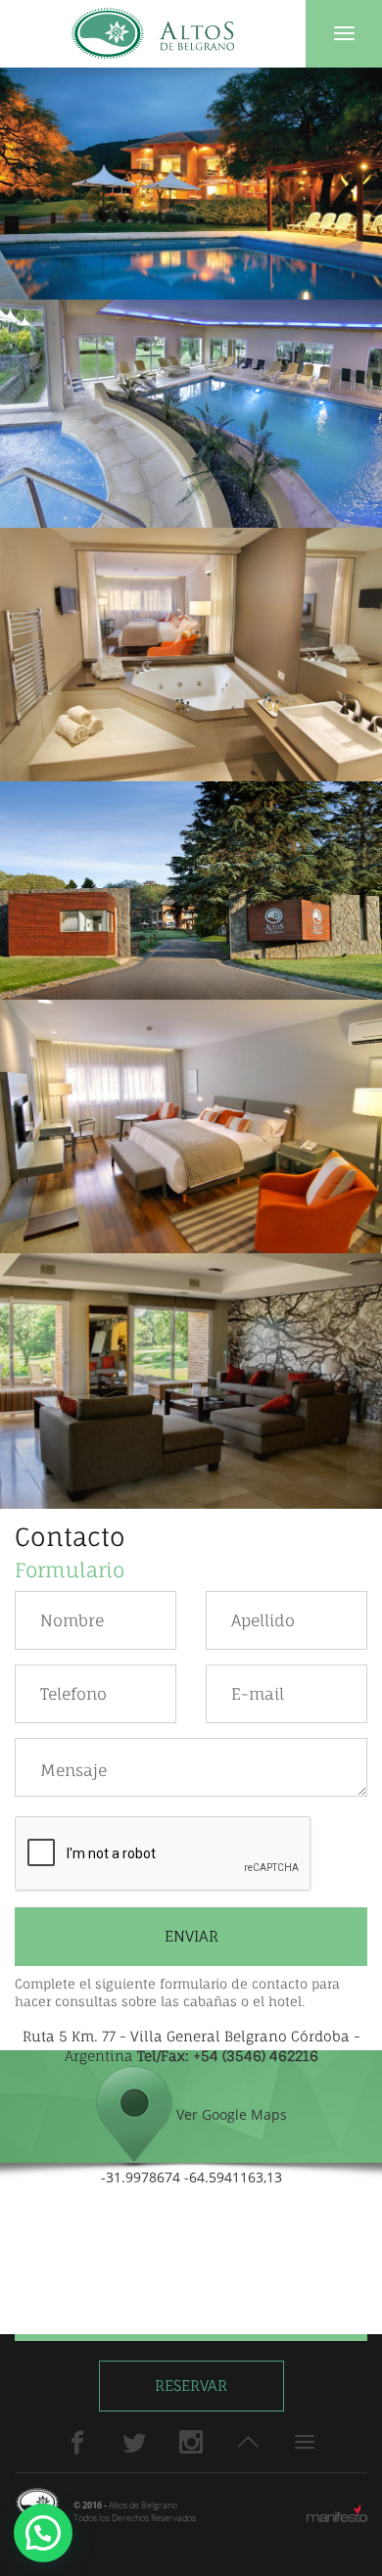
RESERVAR (191, 2386)
